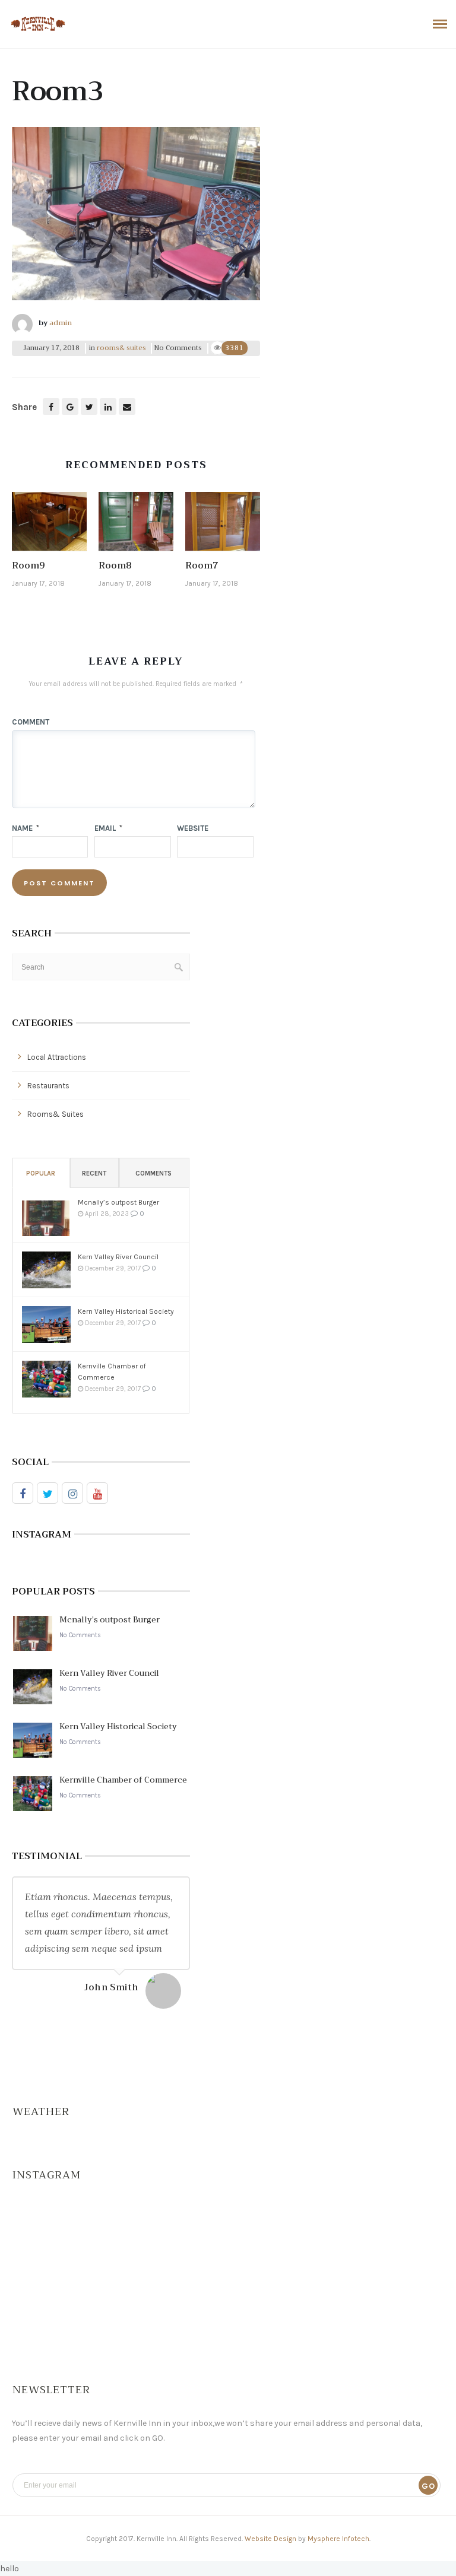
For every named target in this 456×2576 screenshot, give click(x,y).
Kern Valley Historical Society (126, 1311)
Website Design (270, 2539)
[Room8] (136, 525)
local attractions (57, 1057)
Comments (153, 1173)
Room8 (115, 566)
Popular (41, 1173)
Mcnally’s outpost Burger (118, 1202)
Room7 (202, 566)
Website (193, 828)
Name (26, 828)
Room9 (28, 566)
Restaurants (48, 1086)
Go (428, 2486)
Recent (94, 1173)
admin (61, 323)
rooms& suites (121, 348)
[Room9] (49, 525)
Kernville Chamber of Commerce (112, 1372)
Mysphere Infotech (338, 2539)
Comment (31, 722)
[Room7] (223, 525)
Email (108, 828)
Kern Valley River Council (118, 1257)
